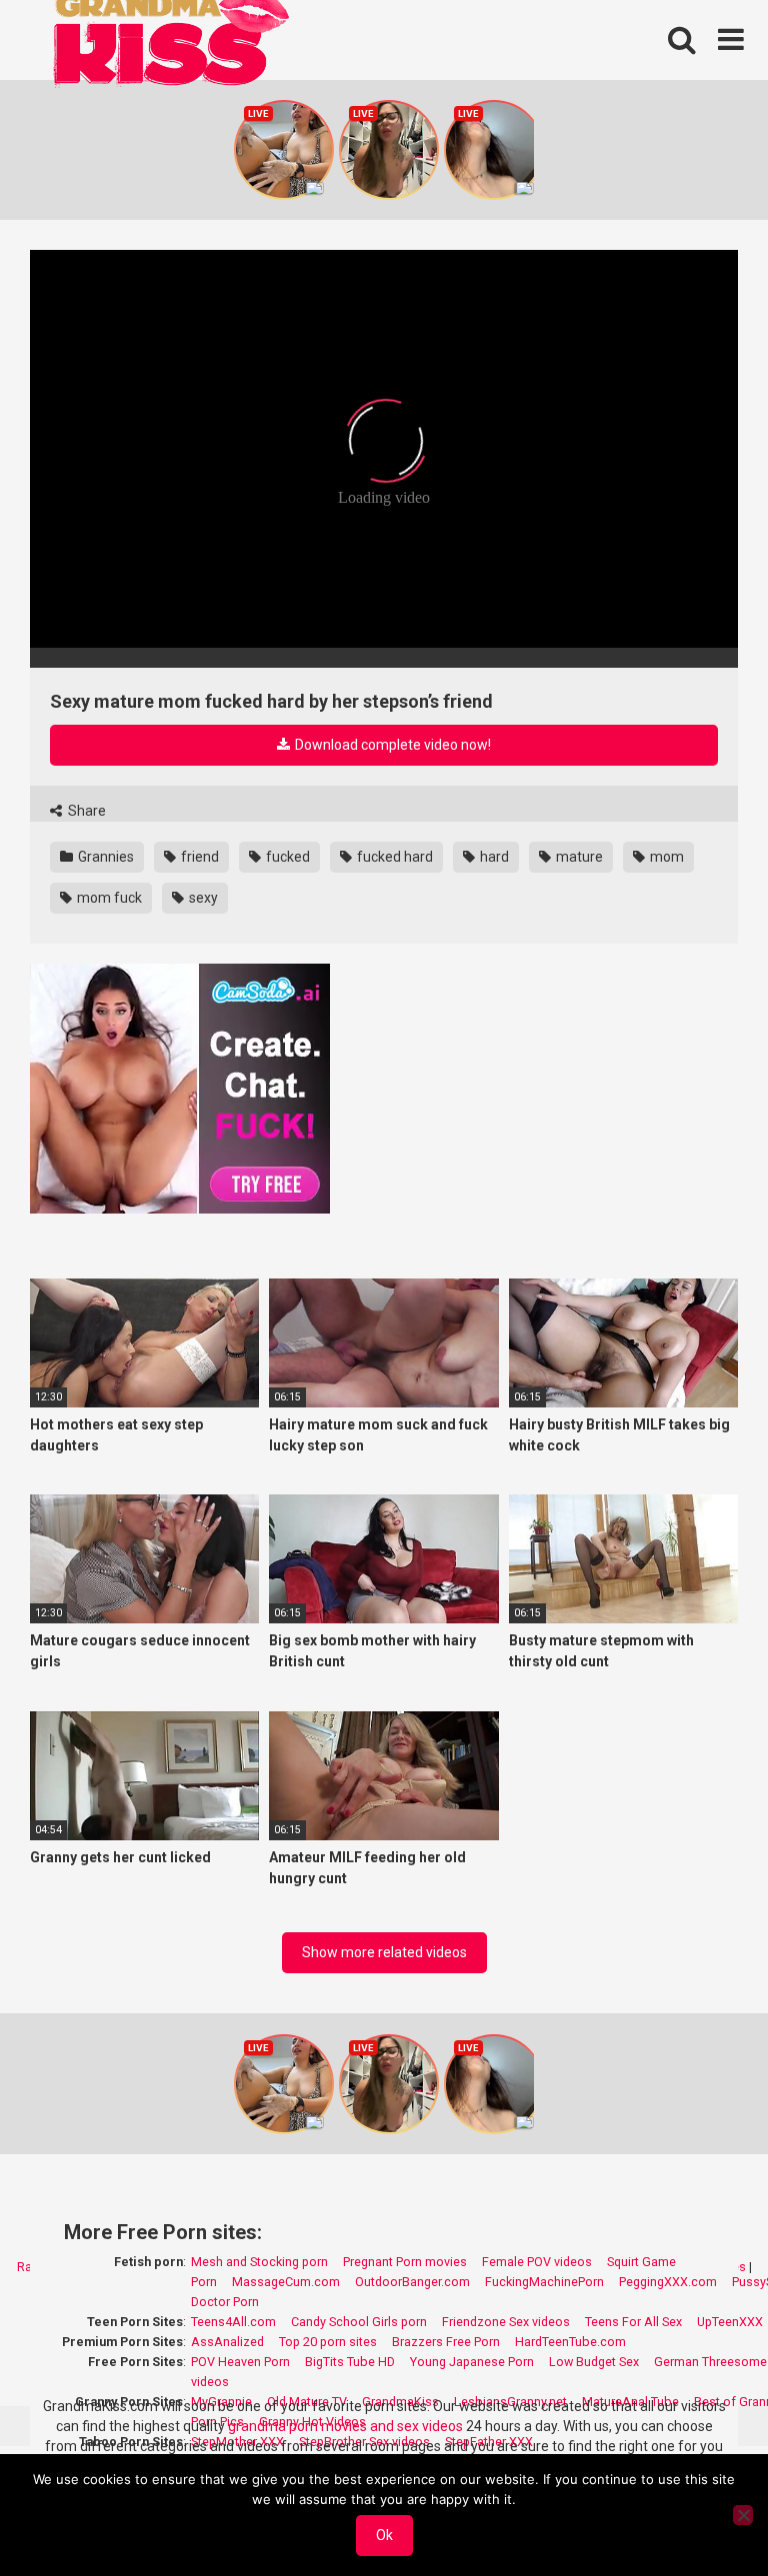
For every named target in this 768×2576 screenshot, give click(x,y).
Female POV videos (537, 2262)
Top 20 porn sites (328, 2342)
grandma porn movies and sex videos (345, 2426)
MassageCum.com (286, 2282)
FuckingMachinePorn (544, 2282)
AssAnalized (227, 2342)
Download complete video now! (391, 745)
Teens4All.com (233, 2322)
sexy (202, 898)
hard (493, 857)
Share (85, 811)
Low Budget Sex (594, 2362)
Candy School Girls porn (359, 2322)
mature (578, 857)
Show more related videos (384, 1952)
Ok (384, 2535)
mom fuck (108, 898)
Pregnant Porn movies (405, 2262)
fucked (286, 857)
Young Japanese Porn (472, 2362)
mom (665, 857)
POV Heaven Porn (240, 2362)
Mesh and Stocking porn (259, 2262)
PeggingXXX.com (668, 2282)
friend (198, 857)
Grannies (104, 857)
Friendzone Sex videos (506, 2322)
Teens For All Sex (633, 2322)
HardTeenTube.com (570, 2342)
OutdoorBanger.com (412, 2282)
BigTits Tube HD (350, 2362)
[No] (743, 2515)
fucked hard (393, 857)
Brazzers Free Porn (446, 2342)
